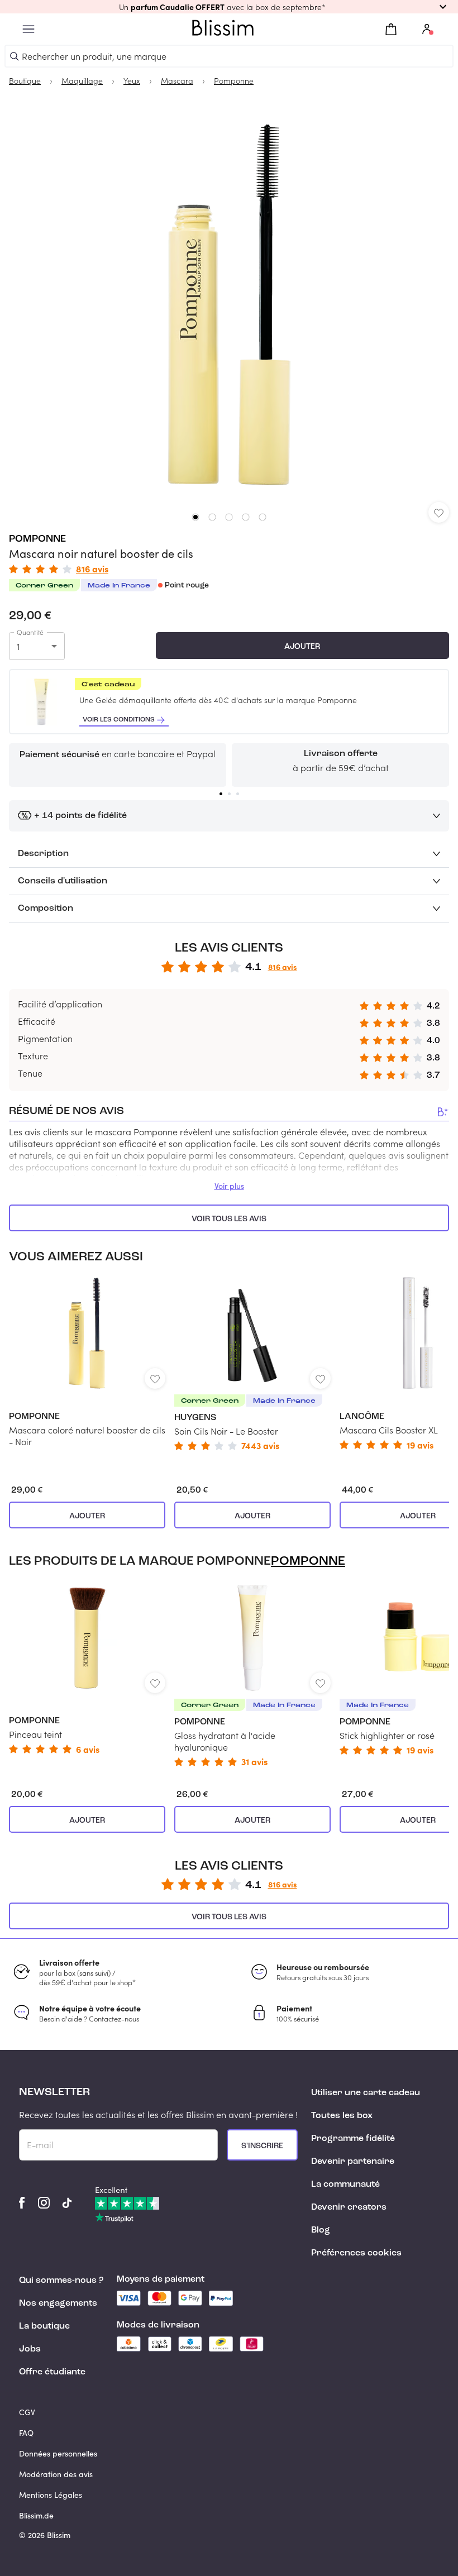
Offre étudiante (52, 2372)
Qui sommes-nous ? (61, 2281)
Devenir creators (349, 2207)
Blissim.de (36, 2515)
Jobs (30, 2349)
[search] (15, 56)
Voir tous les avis (229, 1219)
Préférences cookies (356, 2253)
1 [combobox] (18, 646)
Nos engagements (58, 2303)
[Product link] (87, 1362)
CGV (27, 2412)
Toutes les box (342, 2116)
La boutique (44, 2326)
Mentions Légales (51, 2495)
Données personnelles (58, 2453)
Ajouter (302, 647)
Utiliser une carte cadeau (366, 2093)
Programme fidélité (353, 2139)
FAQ (26, 2433)
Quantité (30, 632)
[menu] (28, 29)
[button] (229, 7)
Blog (321, 2230)
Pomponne (37, 539)
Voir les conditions (119, 720)
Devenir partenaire (353, 2162)
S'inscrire (262, 2146)
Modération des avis (56, 2474)
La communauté (345, 2185)
